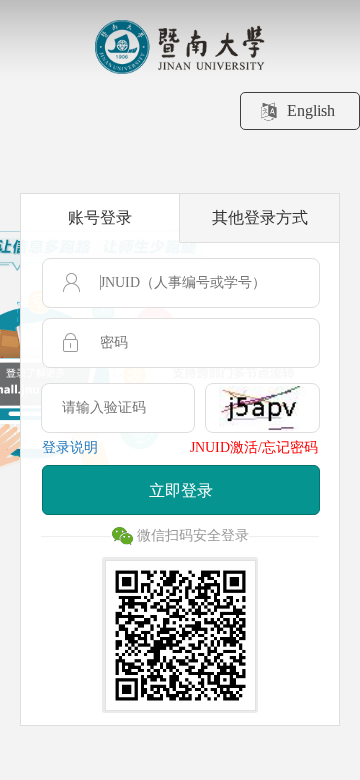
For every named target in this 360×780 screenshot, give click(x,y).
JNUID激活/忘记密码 (254, 447)
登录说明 (70, 447)
